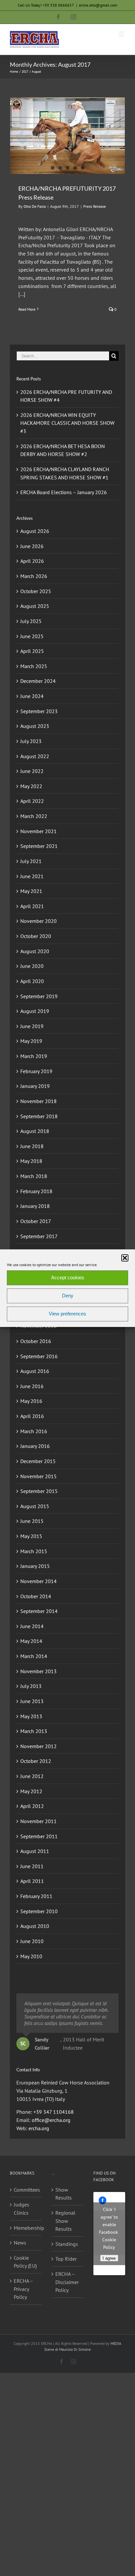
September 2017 (39, 1236)
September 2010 (39, 1911)
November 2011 (39, 1821)
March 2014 (34, 1656)
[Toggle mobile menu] (122, 34)
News (20, 2243)
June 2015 (32, 1521)
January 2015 (35, 1566)
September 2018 (39, 1116)
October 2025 (36, 591)
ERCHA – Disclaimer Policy (67, 2282)
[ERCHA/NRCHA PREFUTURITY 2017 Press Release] (67, 136)
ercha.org (39, 2128)
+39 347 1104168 (54, 2112)
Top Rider (66, 2259)
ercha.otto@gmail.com (98, 5)
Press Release (95, 206)
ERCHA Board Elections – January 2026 (64, 492)
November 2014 (39, 1581)
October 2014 (36, 1596)
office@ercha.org (51, 2120)
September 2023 (39, 711)
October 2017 (36, 1221)
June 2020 (32, 966)
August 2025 (35, 606)
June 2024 (32, 696)
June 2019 (32, 1026)
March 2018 (34, 1176)
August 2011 (35, 1851)
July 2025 (31, 621)
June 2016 (32, 1386)
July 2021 (31, 861)
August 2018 (35, 1131)
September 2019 (39, 996)
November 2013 (39, 1671)
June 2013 (32, 1701)
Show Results (64, 2194)
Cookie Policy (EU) (25, 2262)
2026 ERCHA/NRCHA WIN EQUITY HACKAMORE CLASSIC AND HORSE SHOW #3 (67, 423)
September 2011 (39, 1836)
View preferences (67, 1314)
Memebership (26, 2228)
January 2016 (35, 1446)
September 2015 (39, 1491)
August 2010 (35, 1926)
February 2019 (36, 1071)
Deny (68, 1296)
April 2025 (32, 651)
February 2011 (36, 1896)
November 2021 (39, 831)
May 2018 (31, 1161)
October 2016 (36, 1341)
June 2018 (32, 1146)
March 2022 (34, 816)
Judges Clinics (21, 2209)
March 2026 (34, 576)
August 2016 (35, 1371)
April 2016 (32, 1416)
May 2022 (31, 786)
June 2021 (32, 876)
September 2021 (39, 846)
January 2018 (35, 1206)
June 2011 (32, 1866)
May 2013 (31, 1716)
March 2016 (34, 1431)
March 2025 (34, 666)
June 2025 (32, 636)
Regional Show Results (65, 2221)
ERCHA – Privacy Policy (23, 2289)
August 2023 (35, 726)
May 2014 (31, 1641)
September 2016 (39, 1356)
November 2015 (39, 1476)
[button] (125, 1258)
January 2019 (35, 1086)
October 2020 (36, 936)
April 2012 (32, 1806)
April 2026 (32, 561)
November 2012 (39, 1746)
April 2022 (32, 801)
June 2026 (32, 546)
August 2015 (35, 1506)
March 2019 (34, 1056)
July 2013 (31, 1686)
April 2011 (32, 1881)
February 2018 (36, 1191)
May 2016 (31, 1401)
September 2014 (39, 1611)
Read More (27, 309)
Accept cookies (68, 1277)
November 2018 (39, 1101)
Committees (26, 2190)
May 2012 (31, 1791)
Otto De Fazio (35, 206)
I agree (109, 2258)
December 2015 (38, 1461)
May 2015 (31, 1536)
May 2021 (31, 891)
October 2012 (36, 1761)
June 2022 (32, 771)
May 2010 (31, 1956)
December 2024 (38, 681)
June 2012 (32, 1776)
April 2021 (32, 906)
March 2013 (34, 1731)
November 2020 (39, 921)
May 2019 (31, 1041)
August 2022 (35, 756)
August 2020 (35, 951)
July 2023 (31, 741)
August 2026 (35, 531)
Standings (67, 2244)
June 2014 (32, 1626)
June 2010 (32, 1941)
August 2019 (35, 1011)
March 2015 (34, 1551)
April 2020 (32, 981)
